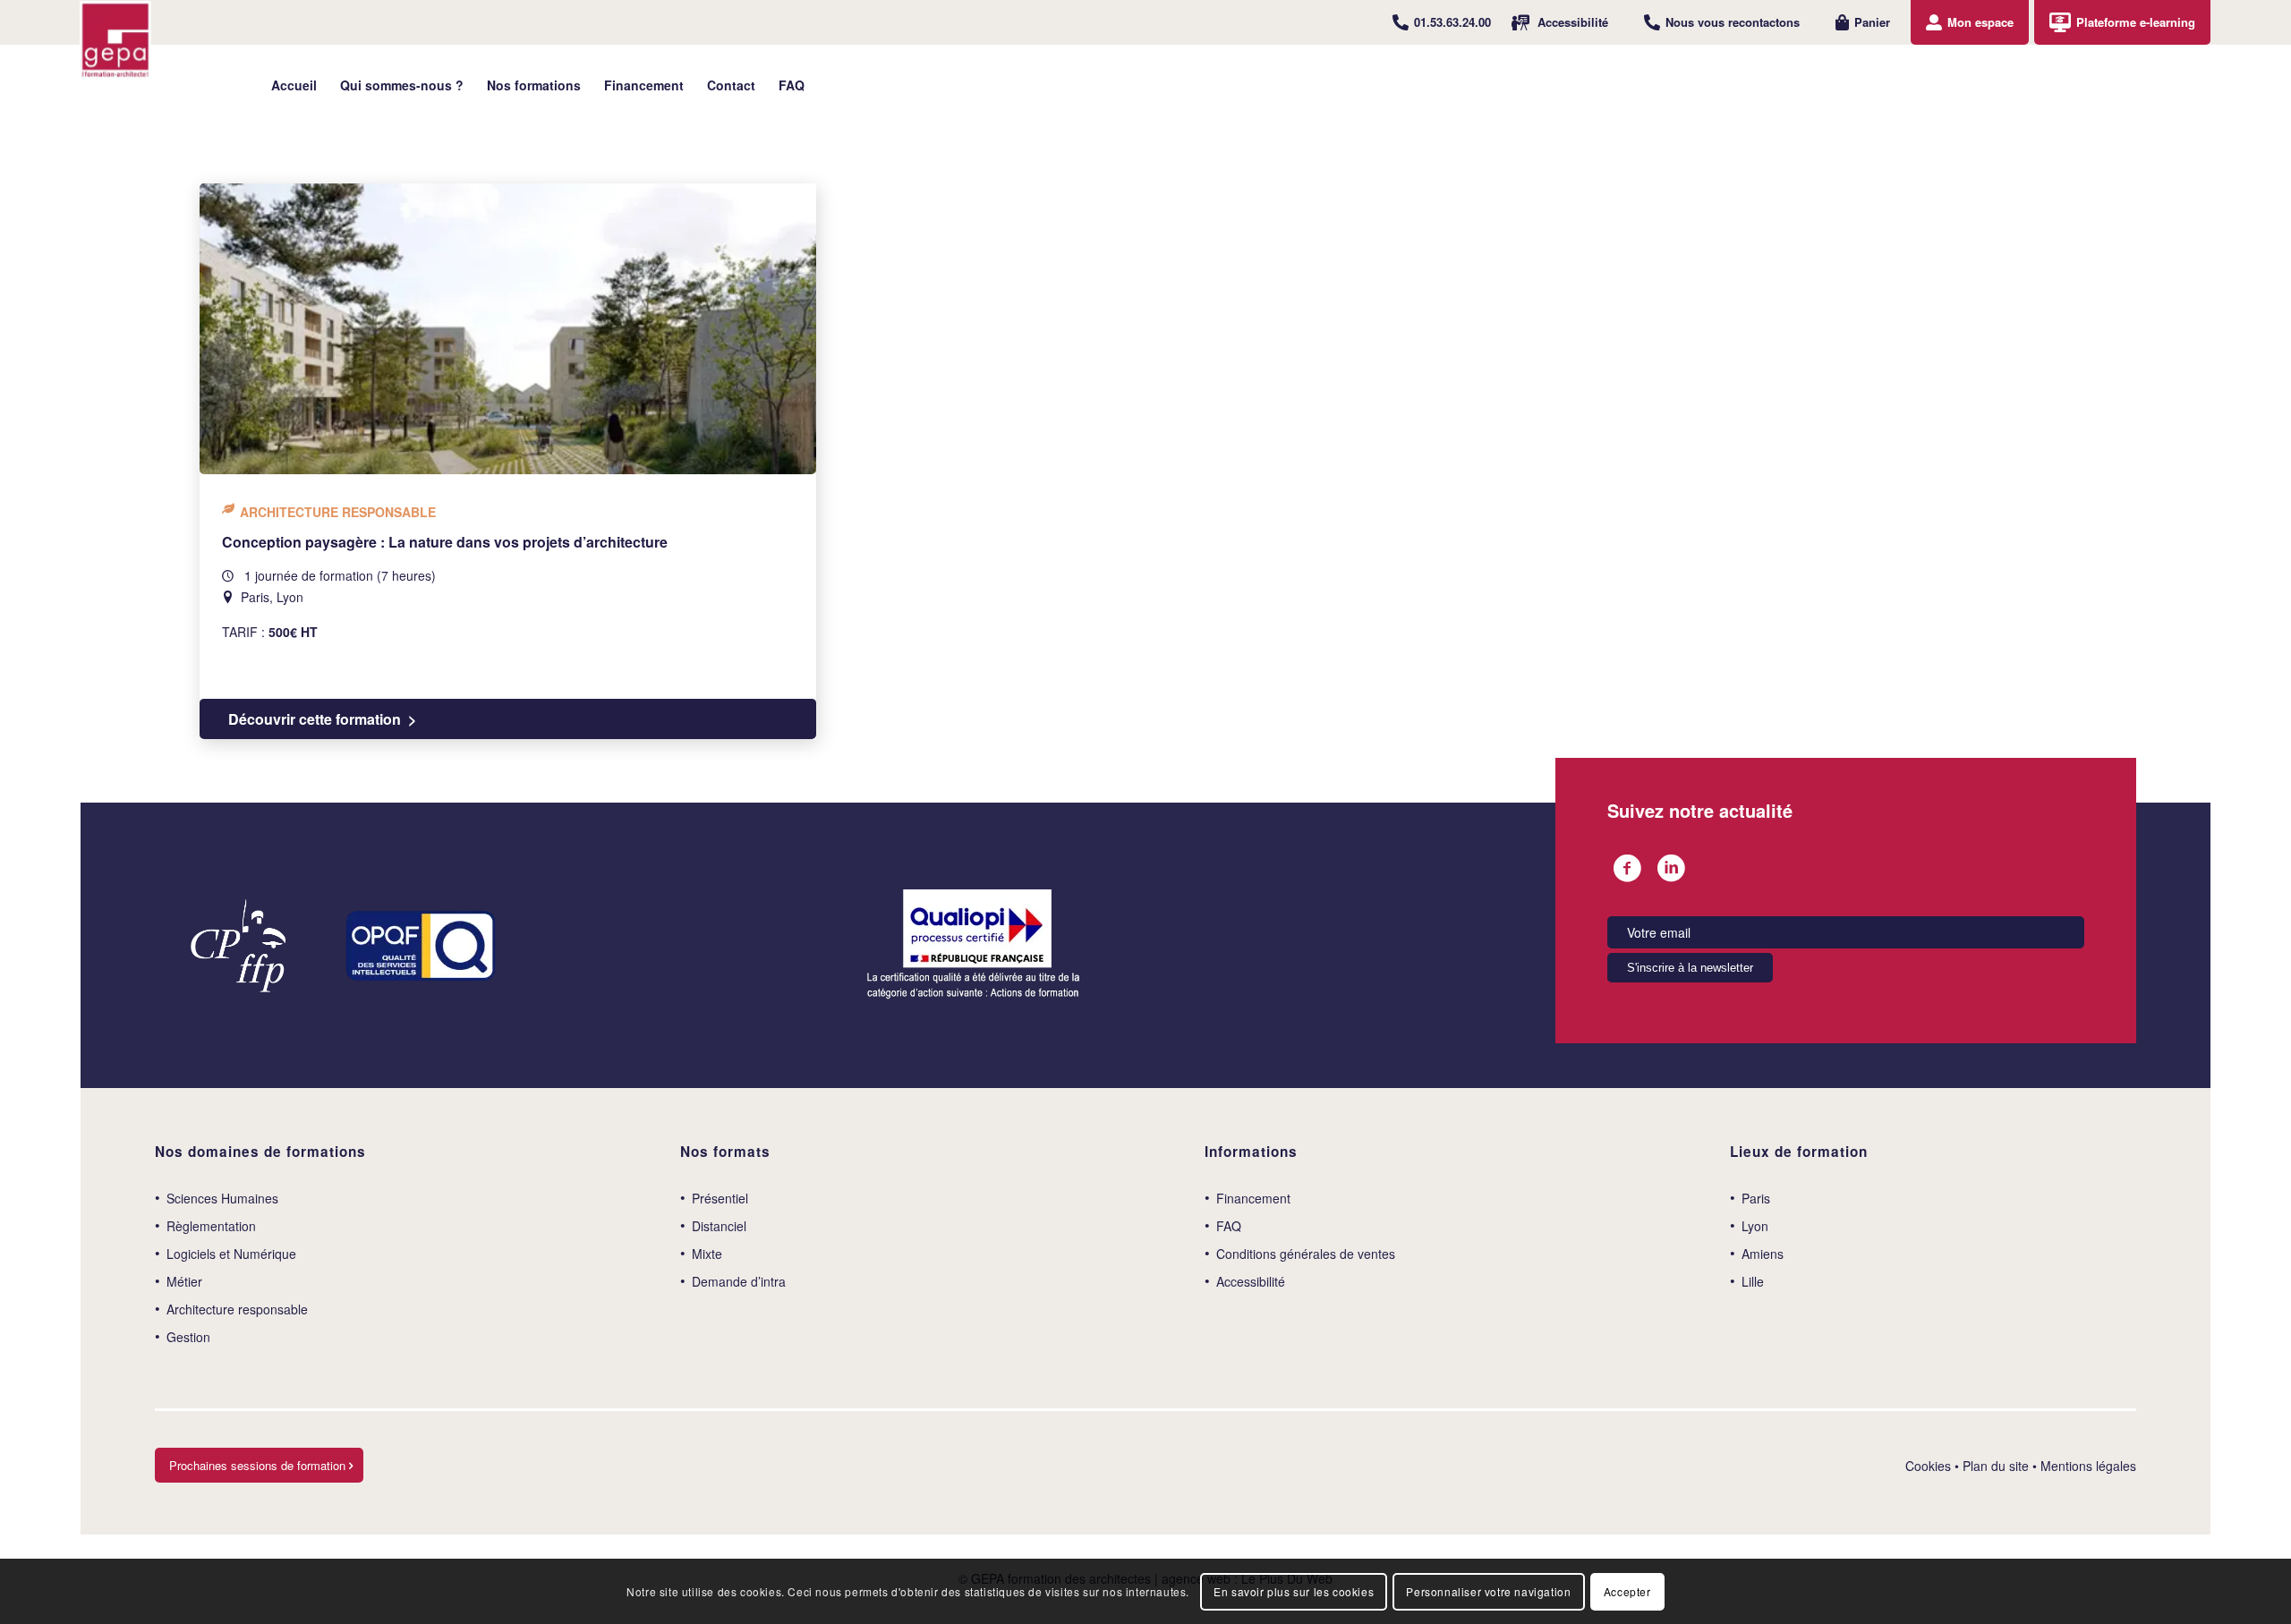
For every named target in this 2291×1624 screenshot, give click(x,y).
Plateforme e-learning (2136, 22)
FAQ (1229, 1226)
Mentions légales (2088, 1466)
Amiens (1763, 1254)
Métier (184, 1281)
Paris (1756, 1198)
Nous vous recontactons (1733, 22)
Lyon (1755, 1226)
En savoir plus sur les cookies (1294, 1590)
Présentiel (720, 1198)
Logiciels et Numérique (231, 1254)
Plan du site (1996, 1466)
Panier (1872, 22)
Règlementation (211, 1226)
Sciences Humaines (222, 1198)
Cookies (1928, 1466)
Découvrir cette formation (315, 719)
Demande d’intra (739, 1281)
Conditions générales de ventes (1306, 1254)
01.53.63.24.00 (1452, 22)
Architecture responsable (237, 1309)
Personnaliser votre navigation (1488, 1590)
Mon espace (1980, 22)
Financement (1253, 1198)
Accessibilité (1573, 22)
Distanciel (719, 1226)
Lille (1753, 1281)
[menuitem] (1442, 22)
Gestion (188, 1337)
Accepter (1627, 1590)
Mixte (707, 1254)
